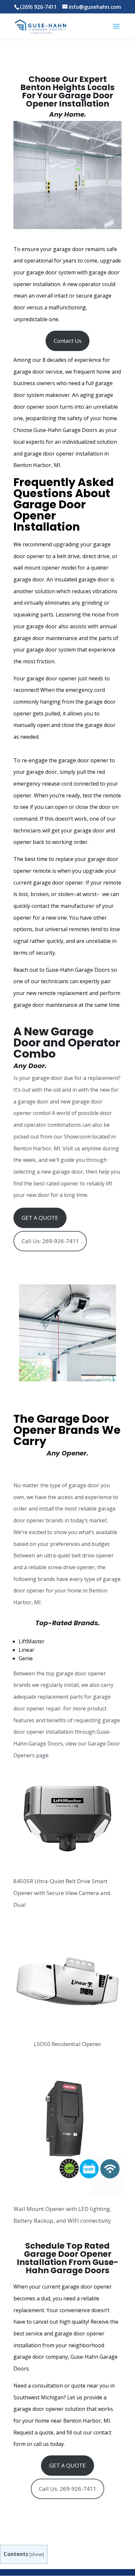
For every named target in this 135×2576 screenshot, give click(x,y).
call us (41, 2444)
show (37, 2554)
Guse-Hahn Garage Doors (78, 970)
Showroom (77, 1137)
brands (54, 1520)
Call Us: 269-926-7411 (50, 1241)
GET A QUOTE (40, 1218)
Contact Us (68, 341)
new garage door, (63, 1172)
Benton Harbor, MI (87, 2421)
